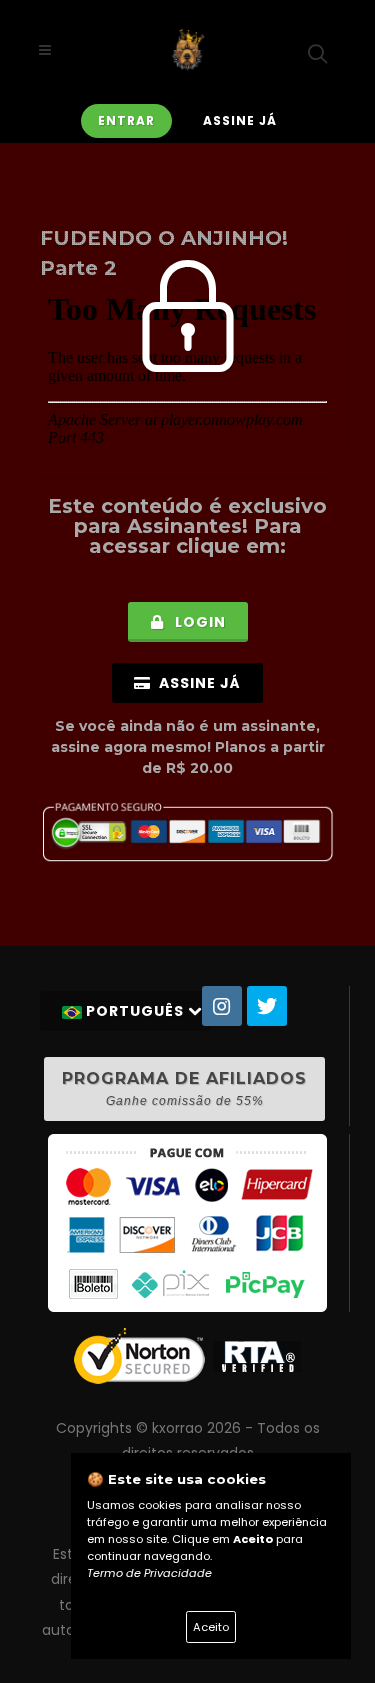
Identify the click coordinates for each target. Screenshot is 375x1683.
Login (198, 622)
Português (135, 1011)
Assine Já (240, 120)
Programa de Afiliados (184, 1088)
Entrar (126, 120)
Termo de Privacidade (149, 1573)
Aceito (211, 1627)
